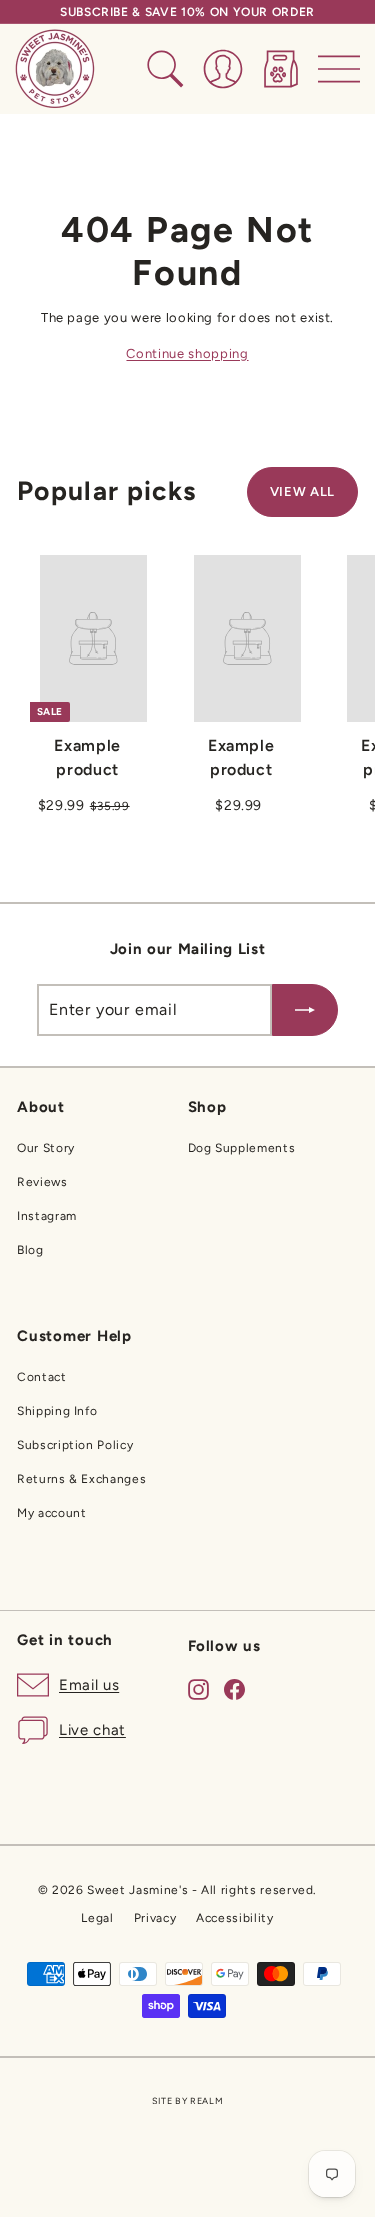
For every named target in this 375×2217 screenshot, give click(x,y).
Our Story (46, 1148)
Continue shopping (187, 353)
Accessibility (234, 1918)
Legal (97, 1918)
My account (52, 1513)
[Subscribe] (305, 1010)
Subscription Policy (75, 1445)
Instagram (47, 1216)
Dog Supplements (242, 1148)
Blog (30, 1250)
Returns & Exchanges (81, 1479)
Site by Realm (187, 2100)
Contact (42, 1377)
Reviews (42, 1182)
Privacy (155, 1918)
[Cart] (281, 69)
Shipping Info (57, 1411)
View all (302, 491)
